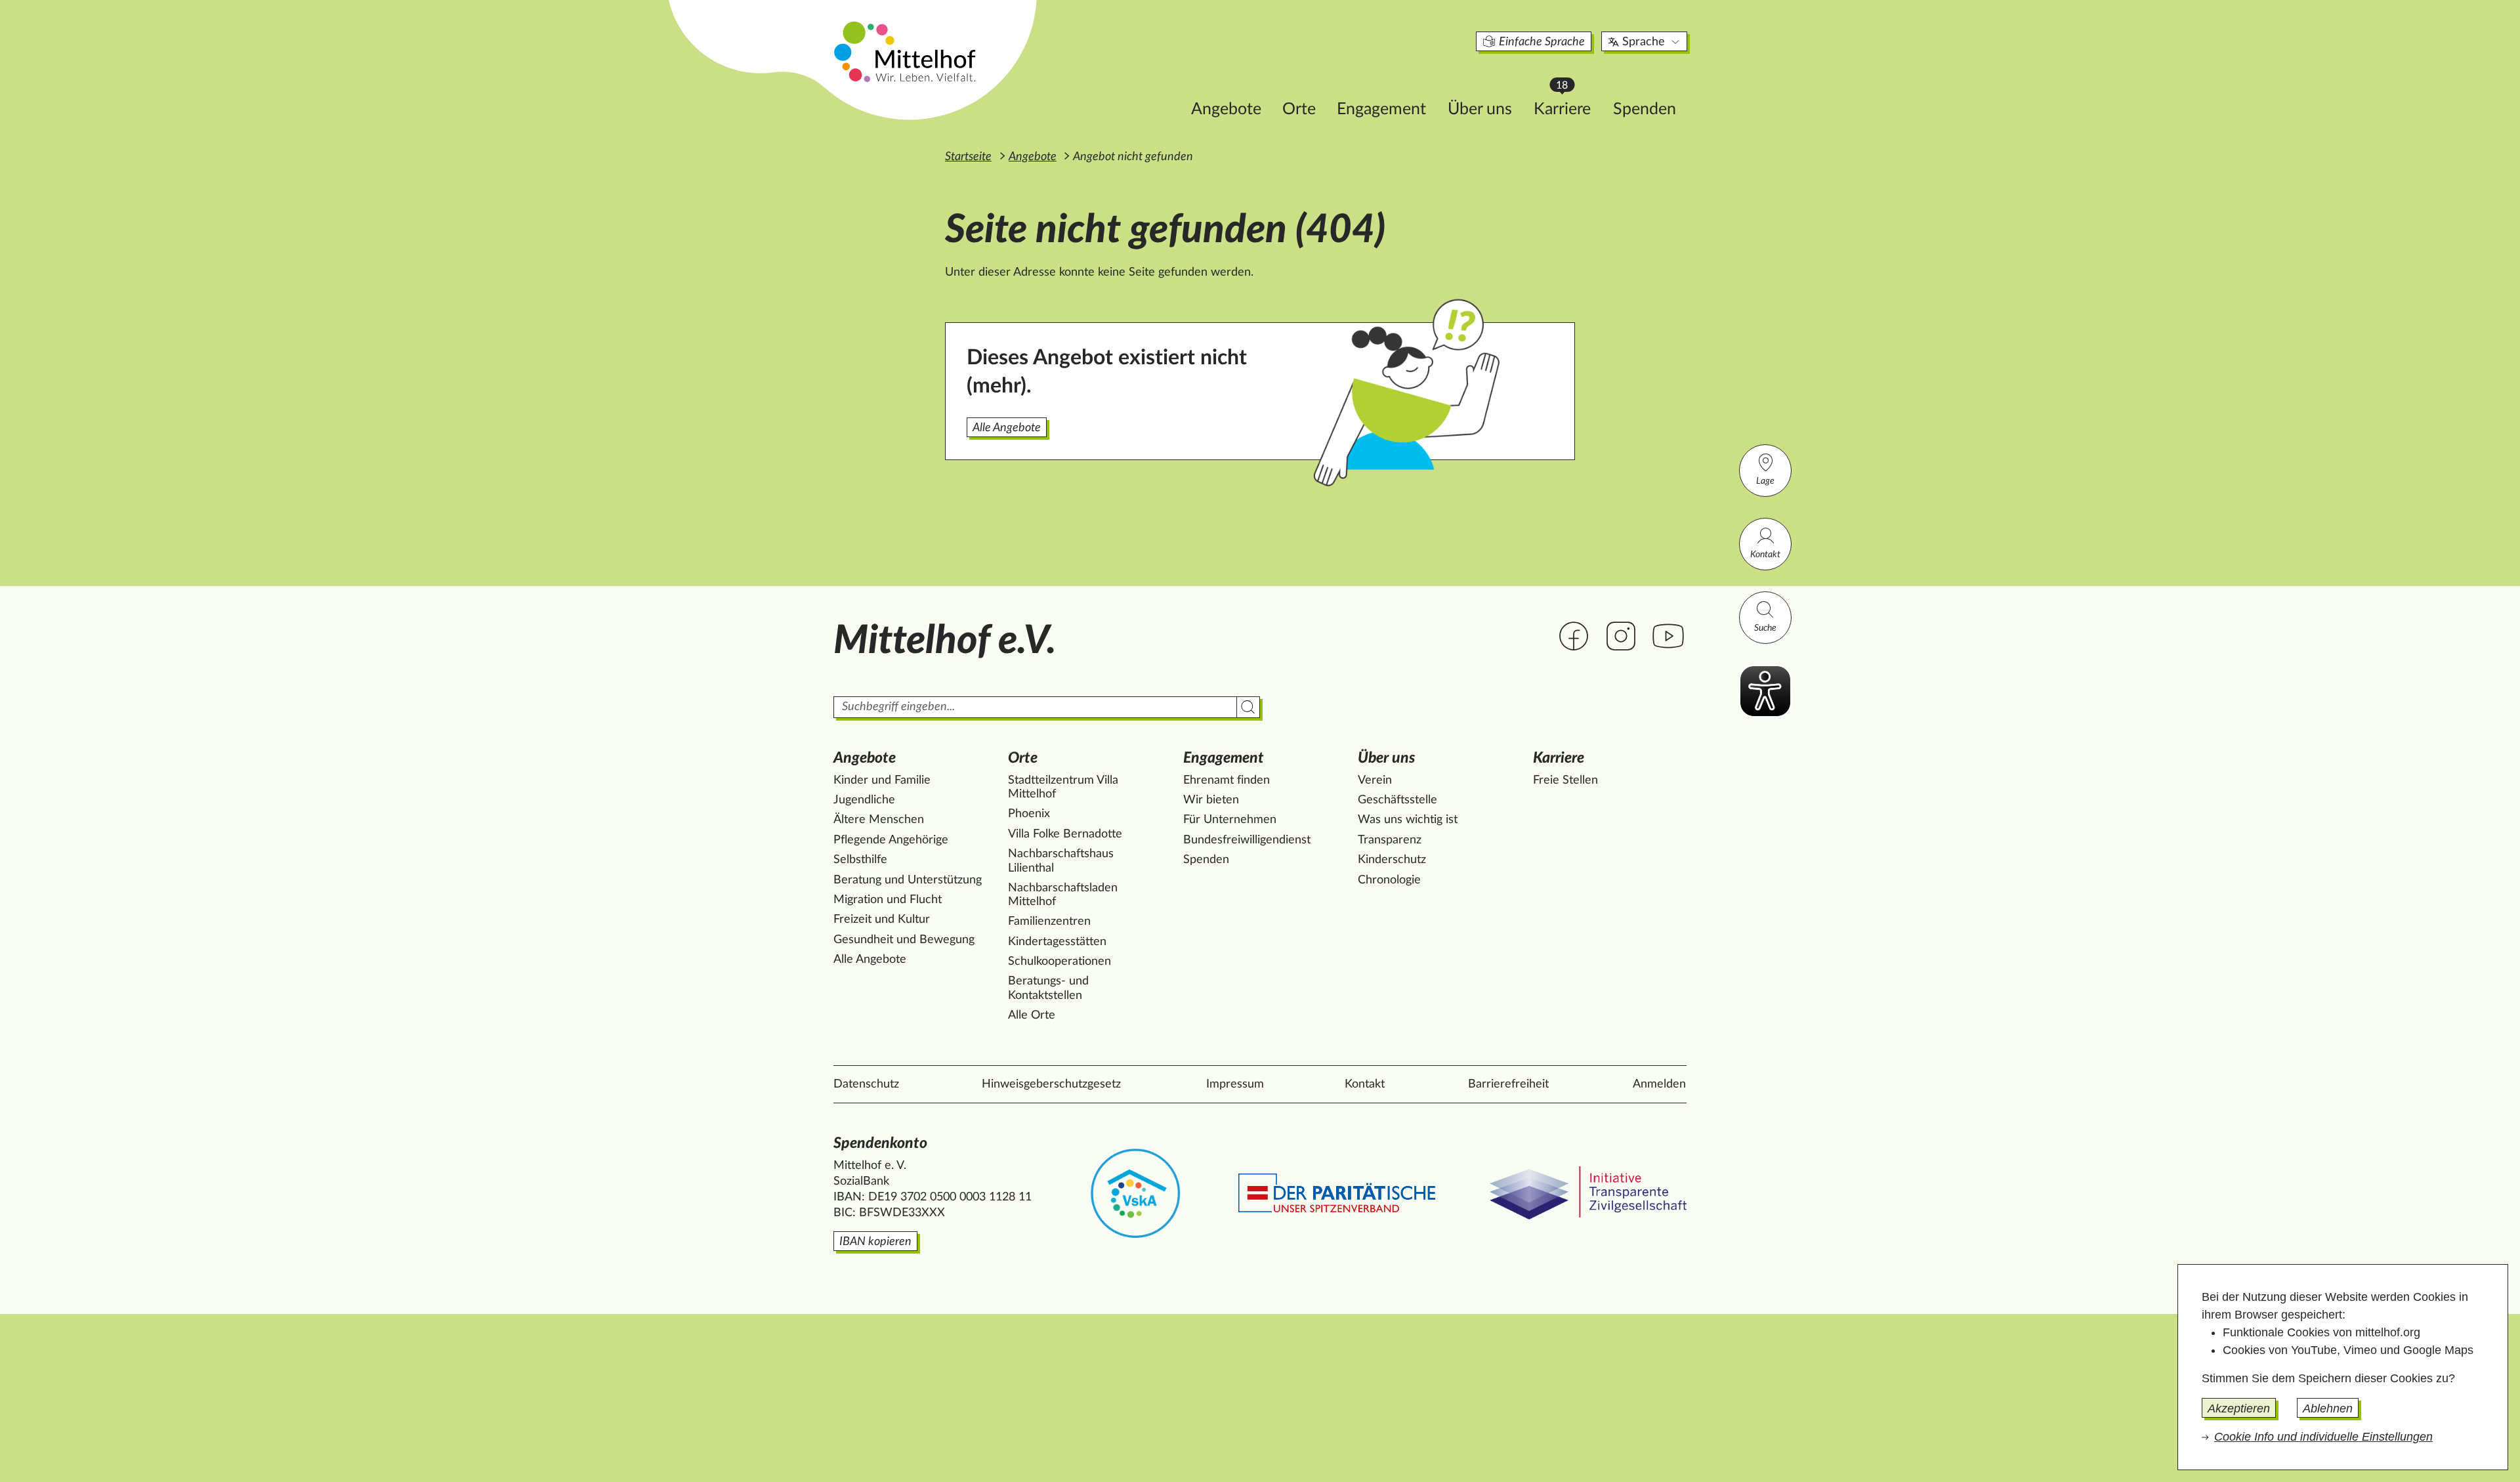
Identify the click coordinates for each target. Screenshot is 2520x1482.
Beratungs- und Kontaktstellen (1048, 988)
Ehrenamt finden (1227, 780)
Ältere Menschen (879, 820)
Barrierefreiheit (1508, 1084)
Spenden (1645, 109)
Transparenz (1390, 840)
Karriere (1568, 105)
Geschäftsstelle (1397, 800)
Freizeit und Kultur (882, 920)
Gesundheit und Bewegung (904, 940)
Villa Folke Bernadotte (1065, 834)
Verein (1375, 780)
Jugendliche (864, 800)
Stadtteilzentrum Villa (1063, 788)
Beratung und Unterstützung (908, 880)
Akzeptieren (2239, 1408)
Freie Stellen (1565, 780)
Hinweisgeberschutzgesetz (1051, 1084)
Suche (1765, 628)
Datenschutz (866, 1084)
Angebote (1226, 109)
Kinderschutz (1392, 860)
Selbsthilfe (860, 860)
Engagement (1381, 109)
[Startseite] (906, 51)
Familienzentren (1049, 921)
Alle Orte (1032, 1015)
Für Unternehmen (1230, 820)
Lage (1765, 481)
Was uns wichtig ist (1408, 820)
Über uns (1480, 109)
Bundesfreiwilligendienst (1247, 840)
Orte (1299, 109)
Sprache (1644, 42)
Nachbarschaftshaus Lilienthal (1061, 861)
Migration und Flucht (888, 900)
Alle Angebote (1007, 428)
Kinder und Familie (882, 780)
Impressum (1235, 1084)
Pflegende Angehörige (891, 840)
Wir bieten (1211, 800)
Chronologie (1389, 880)
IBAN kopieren (875, 1242)
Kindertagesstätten (1057, 942)
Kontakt (1765, 555)
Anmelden (1659, 1084)
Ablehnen (2328, 1408)
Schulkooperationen (1060, 962)
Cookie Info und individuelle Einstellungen (2323, 1437)
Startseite (968, 157)
